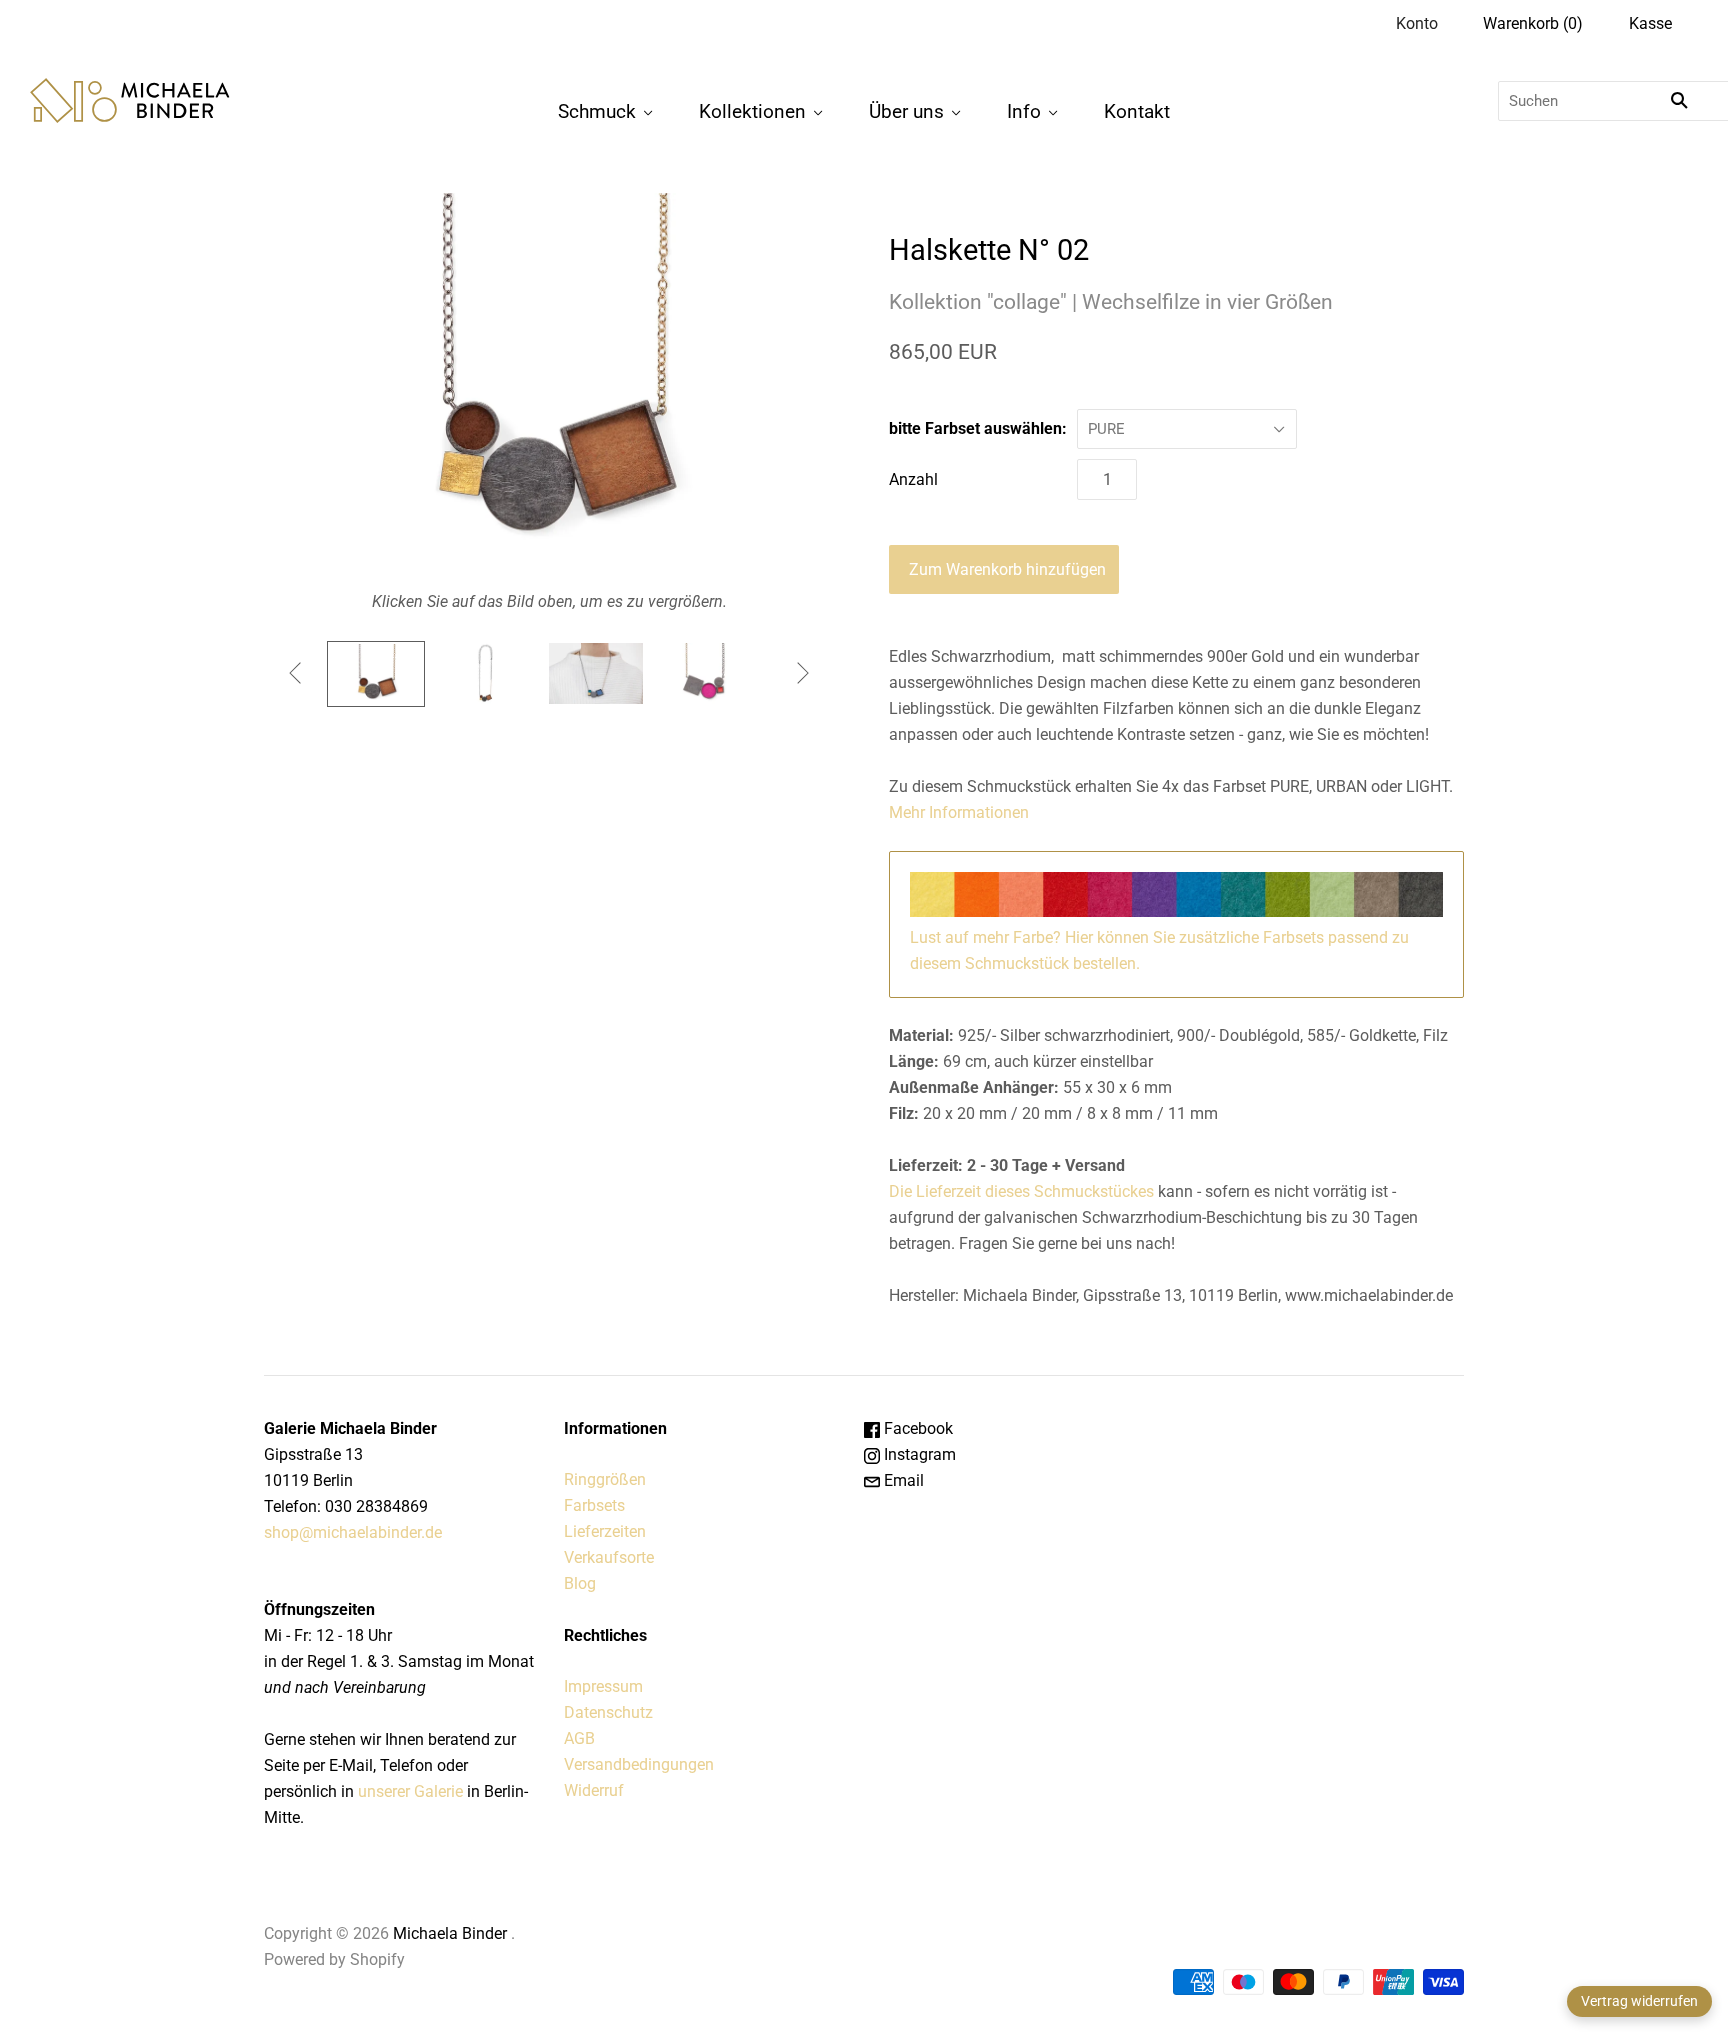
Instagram (918, 1454)
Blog (580, 1583)
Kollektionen (752, 111)
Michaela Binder (450, 1933)
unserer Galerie (410, 1791)
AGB (579, 1738)
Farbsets (594, 1505)
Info (1024, 111)
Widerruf (594, 1790)
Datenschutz (608, 1712)
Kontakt (1137, 111)
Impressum (603, 1686)
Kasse (1650, 23)
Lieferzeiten (605, 1531)
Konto (1417, 23)
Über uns (906, 111)
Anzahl (913, 479)
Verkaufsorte (609, 1557)
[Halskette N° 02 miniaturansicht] (376, 674)
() (1533, 23)
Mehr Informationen (959, 812)
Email (902, 1480)
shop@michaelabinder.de (353, 1532)
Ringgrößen (605, 1479)
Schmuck (597, 111)
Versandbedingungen (639, 1764)
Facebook (916, 1428)
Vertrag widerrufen (1639, 2001)
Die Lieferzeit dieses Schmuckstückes (1021, 1191)
